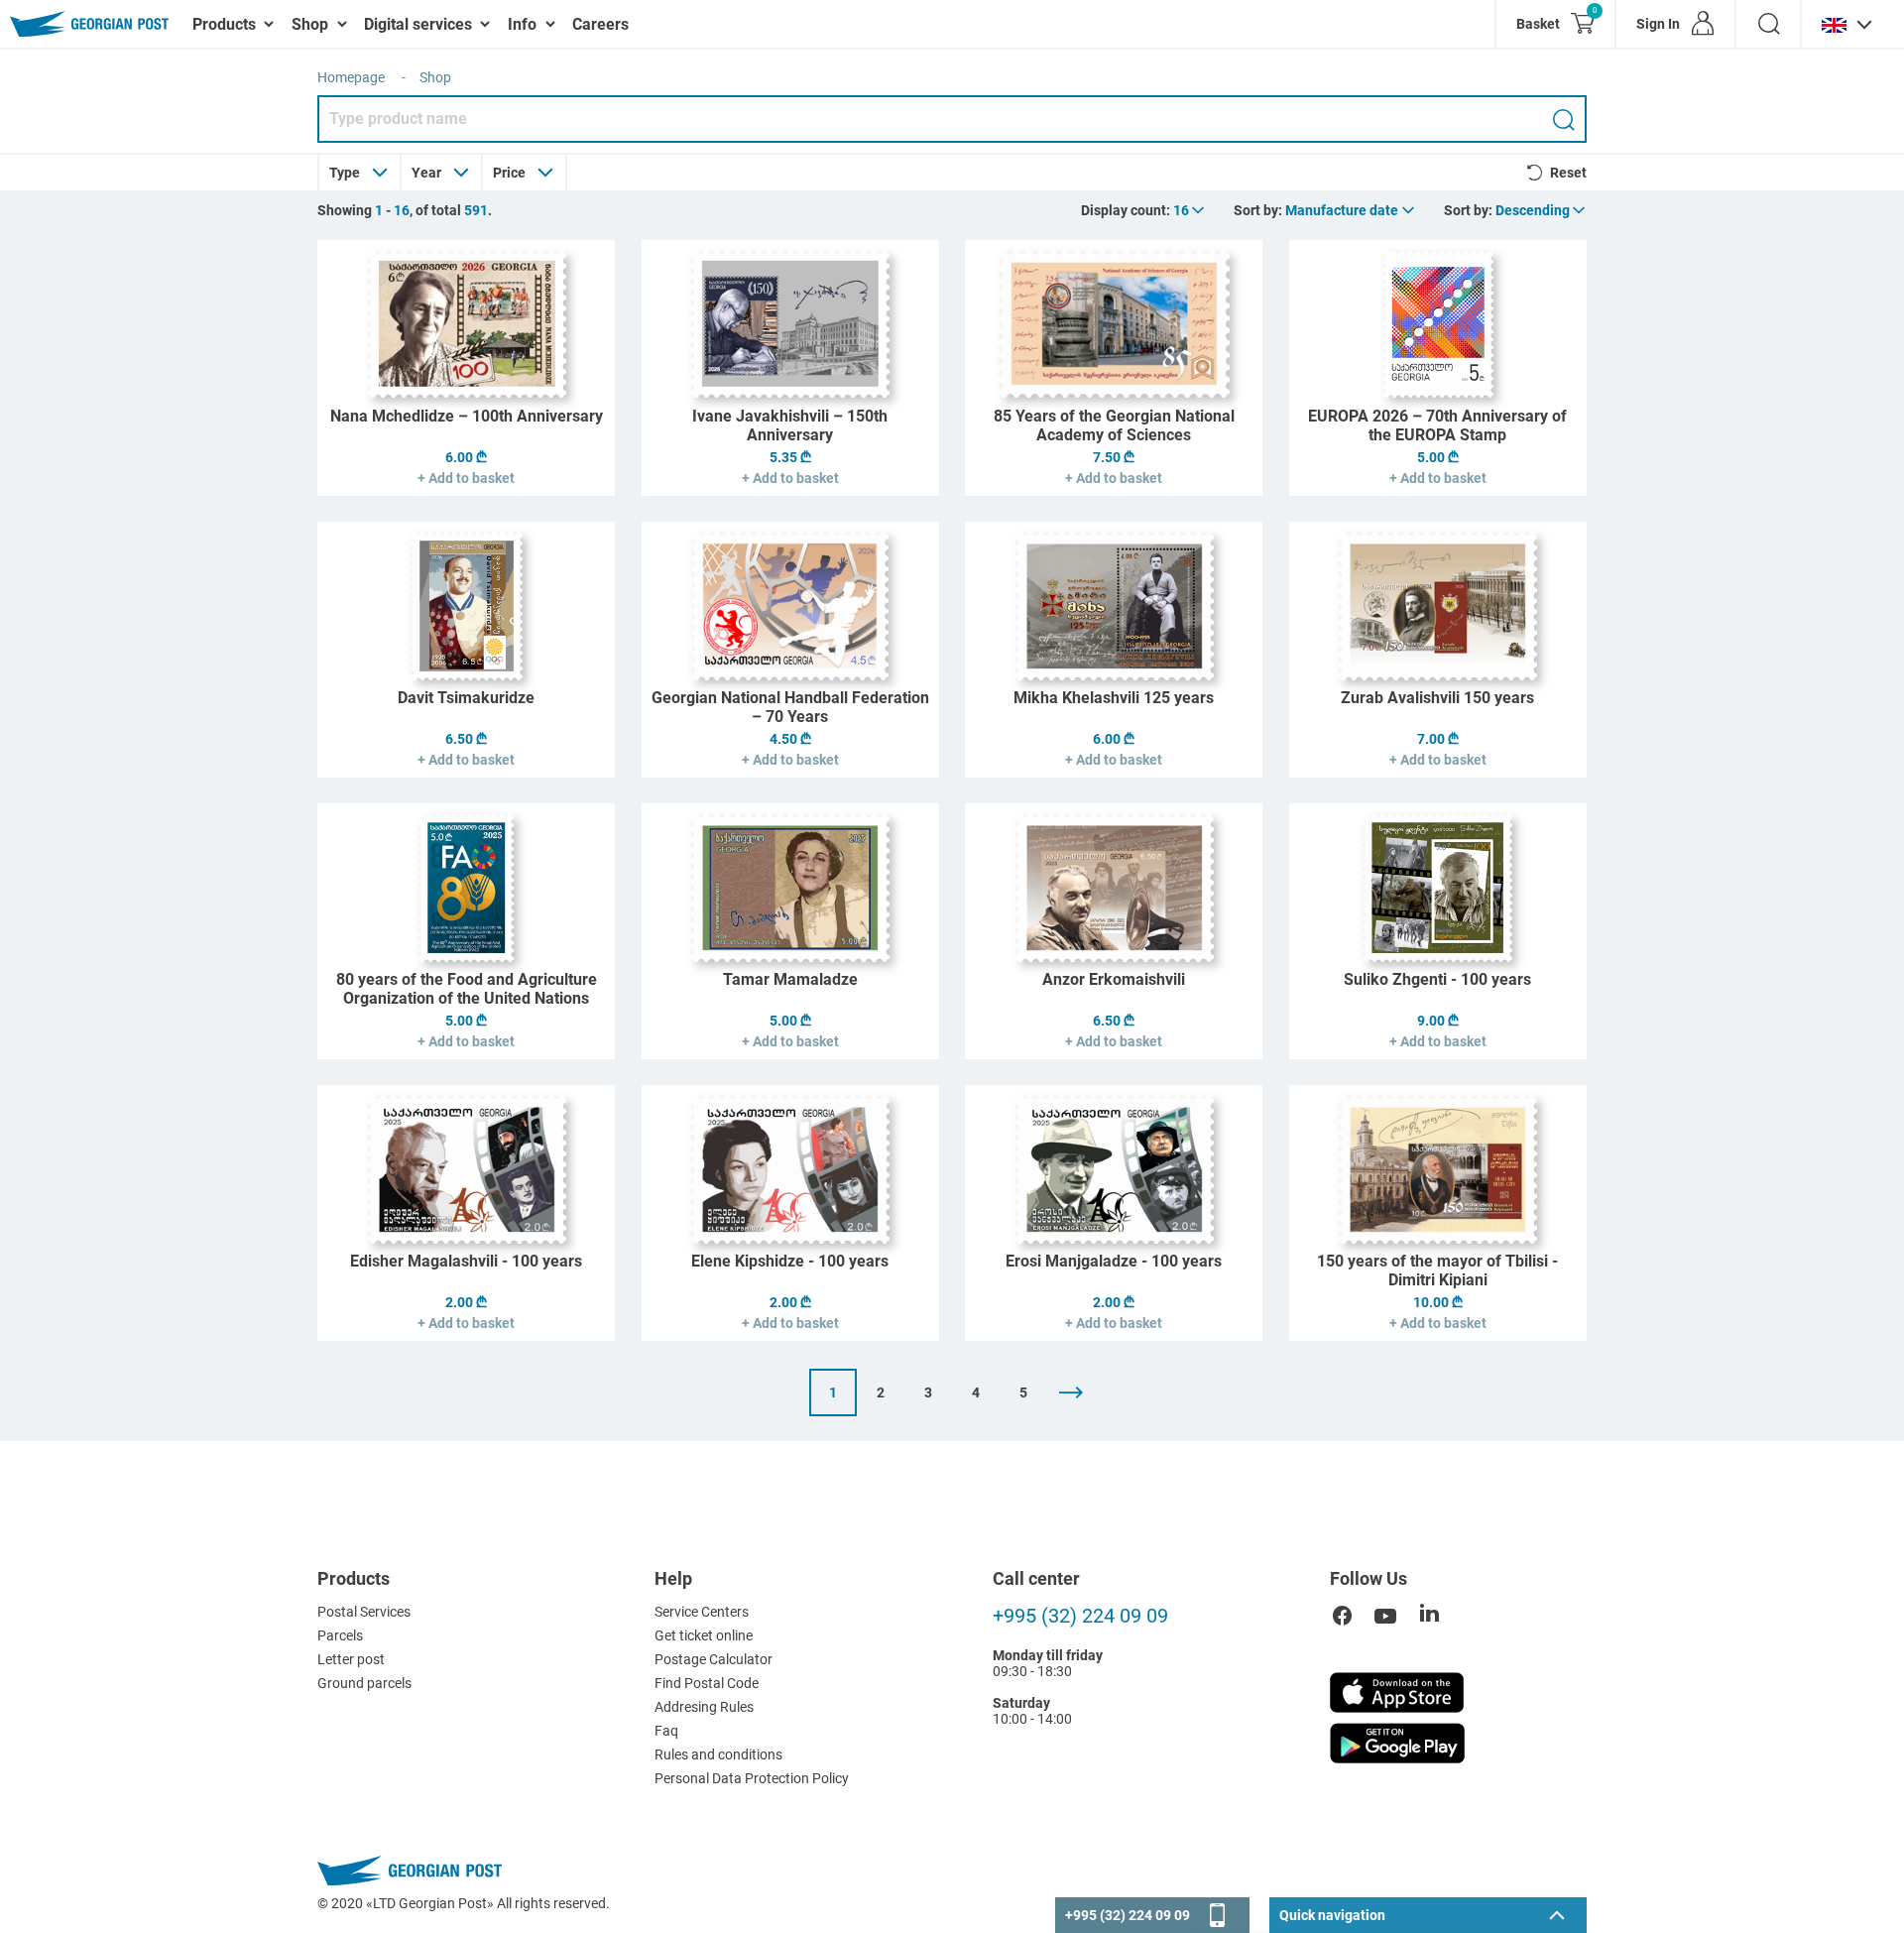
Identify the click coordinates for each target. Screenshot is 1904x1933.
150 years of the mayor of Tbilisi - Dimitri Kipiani (1437, 1270)
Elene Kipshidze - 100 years (790, 1261)
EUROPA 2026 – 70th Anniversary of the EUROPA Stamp (1437, 425)
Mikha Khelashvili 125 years (1114, 698)
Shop (435, 77)
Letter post (351, 1659)
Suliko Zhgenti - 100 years (1437, 979)
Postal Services (364, 1612)
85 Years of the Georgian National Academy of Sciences (1114, 425)
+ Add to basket (466, 478)
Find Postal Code (707, 1683)
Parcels (340, 1635)
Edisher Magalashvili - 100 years (466, 1261)
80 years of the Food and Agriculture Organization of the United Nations (467, 989)
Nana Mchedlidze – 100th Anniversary (467, 416)
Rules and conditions (718, 1754)
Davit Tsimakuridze (466, 698)
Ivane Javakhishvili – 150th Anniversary (790, 425)
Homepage (351, 77)
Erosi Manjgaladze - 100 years (1114, 1261)
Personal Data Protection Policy (752, 1778)
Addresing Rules (704, 1707)
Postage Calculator (714, 1659)
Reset (1568, 173)
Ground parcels (364, 1683)
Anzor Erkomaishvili (1114, 979)
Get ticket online (704, 1635)
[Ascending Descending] (1542, 210)
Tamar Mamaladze (790, 979)
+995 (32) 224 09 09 (1080, 1616)
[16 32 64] (1190, 210)
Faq (666, 1731)
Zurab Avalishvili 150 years (1437, 698)
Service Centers (702, 1612)
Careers (600, 24)
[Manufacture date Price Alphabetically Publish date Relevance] (1351, 210)
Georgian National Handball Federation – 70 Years (790, 707)
